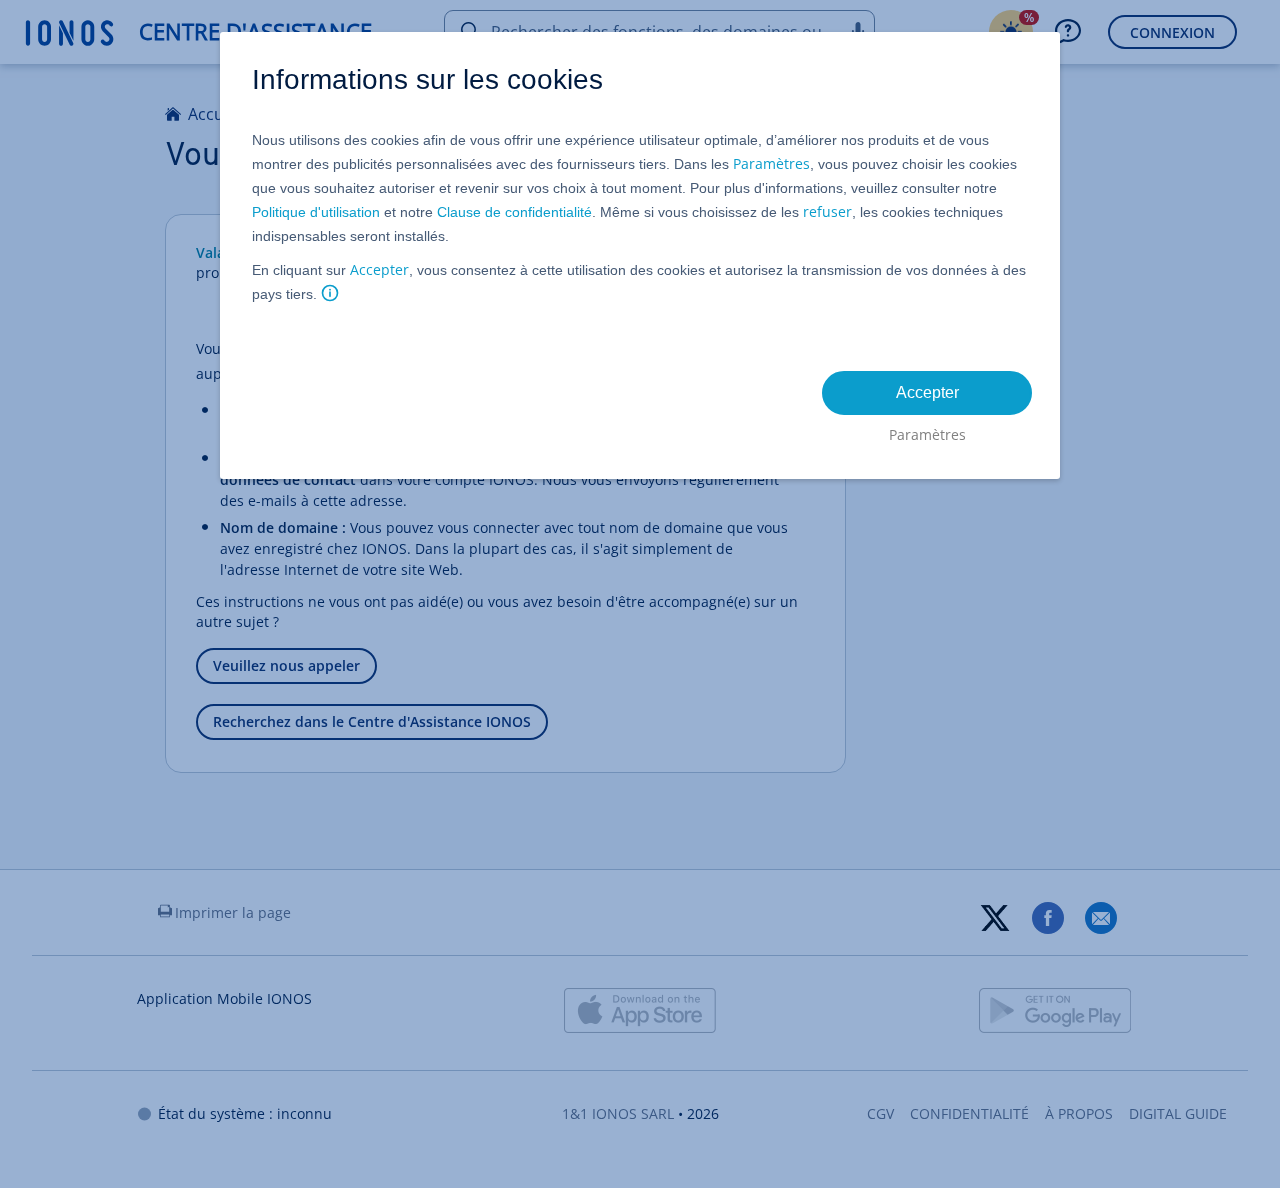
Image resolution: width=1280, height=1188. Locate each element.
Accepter (379, 269)
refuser (827, 211)
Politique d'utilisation (316, 212)
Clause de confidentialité (514, 212)
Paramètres (771, 163)
